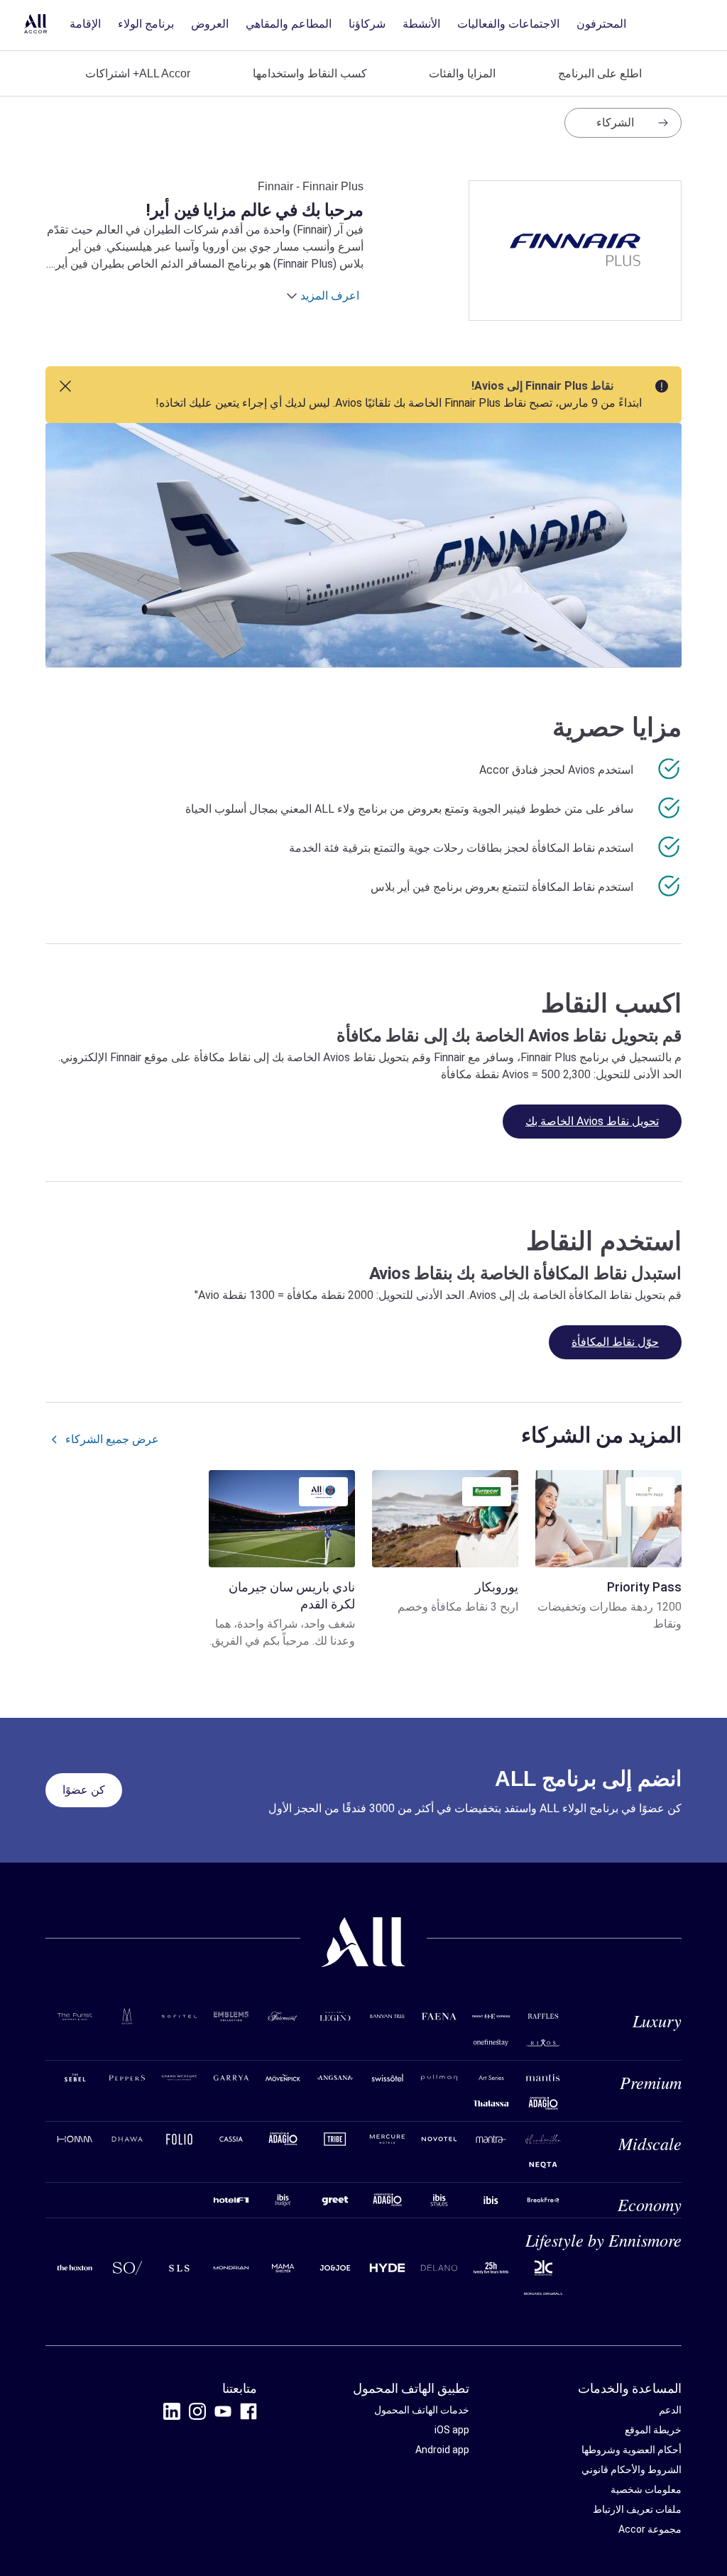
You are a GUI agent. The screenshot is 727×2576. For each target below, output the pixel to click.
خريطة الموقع (653, 2430)
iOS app (452, 2430)
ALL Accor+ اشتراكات (138, 73)
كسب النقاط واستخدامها (310, 73)
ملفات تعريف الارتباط (637, 2509)
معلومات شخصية (646, 2489)
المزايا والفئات (462, 73)
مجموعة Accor (650, 2529)
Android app (442, 2450)
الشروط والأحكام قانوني (632, 2470)
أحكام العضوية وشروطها (632, 2450)
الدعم (670, 2410)
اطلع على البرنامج (600, 73)
